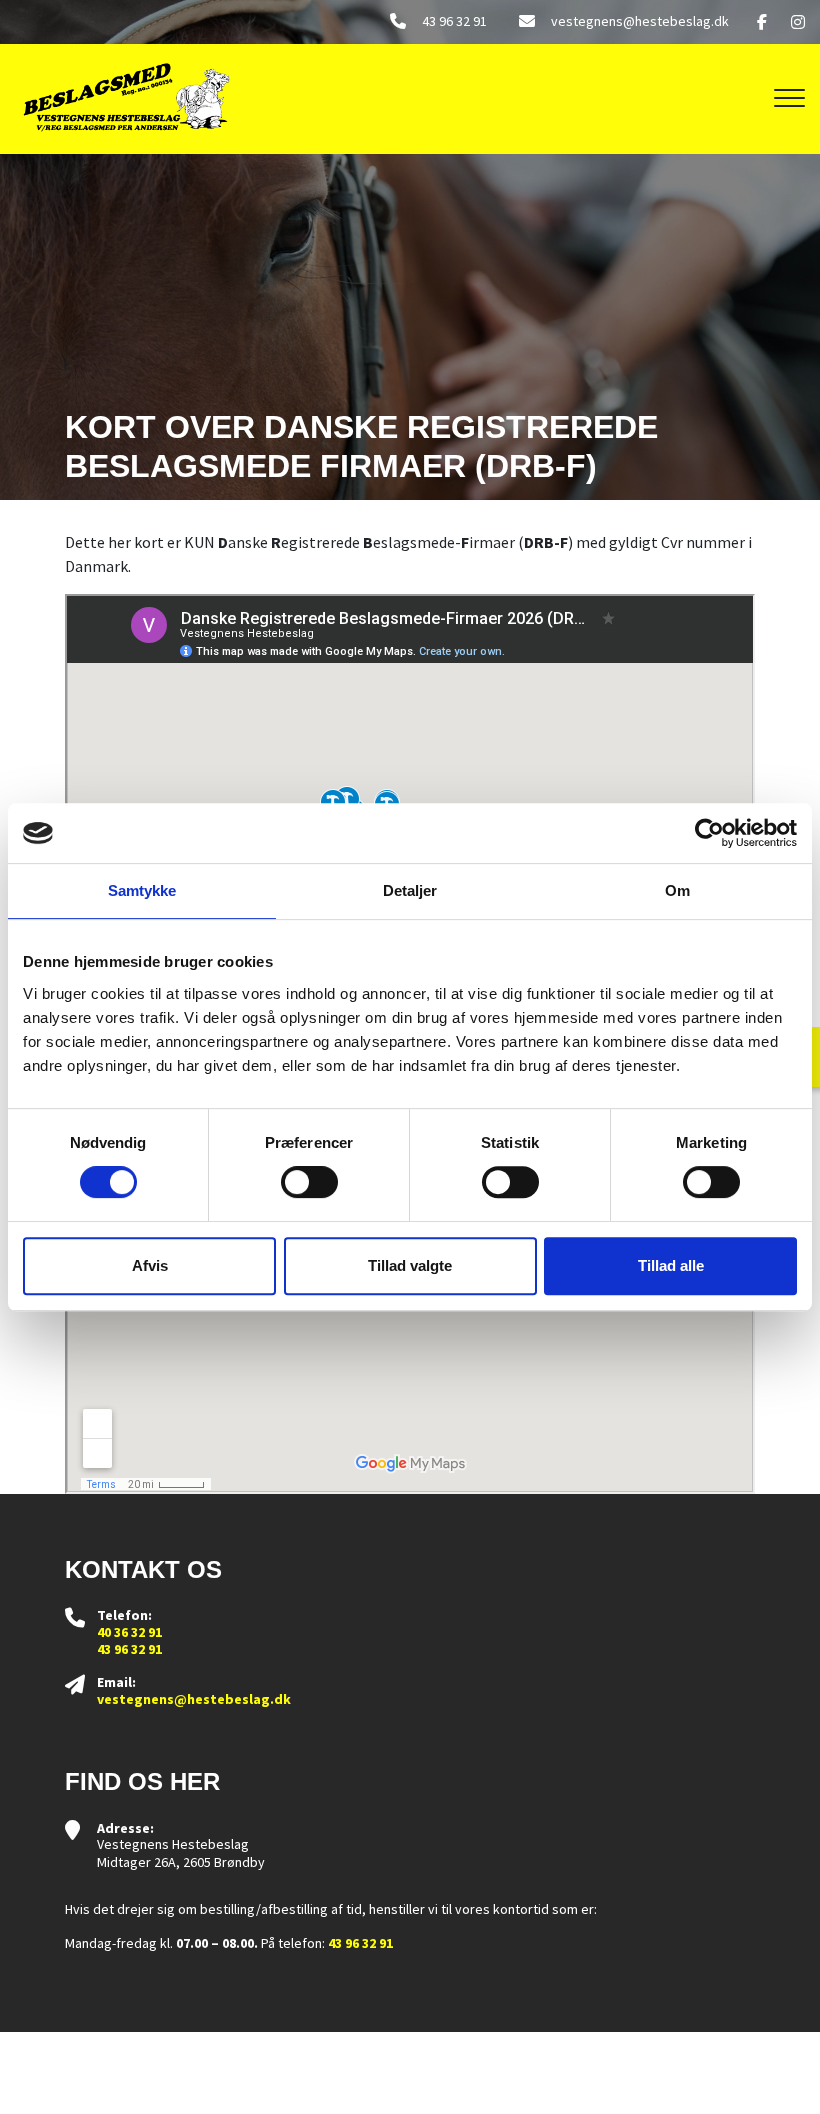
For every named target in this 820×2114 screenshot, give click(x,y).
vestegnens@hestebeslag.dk (640, 21)
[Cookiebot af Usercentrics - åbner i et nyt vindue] (709, 833)
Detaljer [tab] (410, 890)
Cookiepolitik (383, 2093)
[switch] (309, 1182)
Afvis (150, 1265)
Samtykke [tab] (142, 890)
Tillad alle (671, 1265)
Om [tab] (677, 890)
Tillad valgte (410, 1265)
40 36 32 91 (129, 1632)
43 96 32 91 (454, 21)
